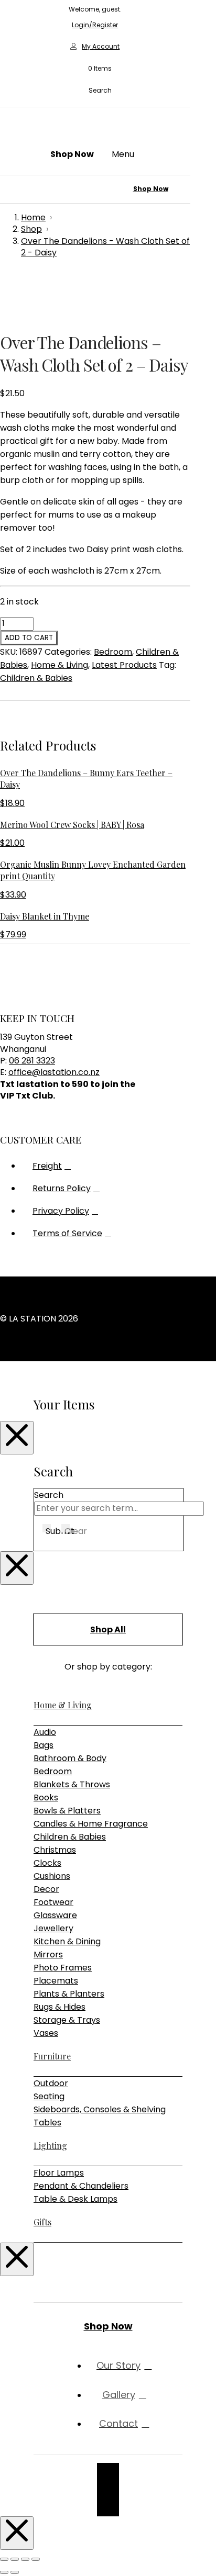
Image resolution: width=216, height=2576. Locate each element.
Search (49, 1495)
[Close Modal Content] (17, 1438)
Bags (44, 1745)
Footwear (53, 1902)
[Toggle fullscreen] (15, 2559)
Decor (46, 1889)
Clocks (47, 1863)
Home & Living (60, 665)
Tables (47, 2123)
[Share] (25, 2559)
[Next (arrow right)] (15, 2572)
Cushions (52, 1876)
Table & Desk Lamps (75, 2199)
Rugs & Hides (60, 2007)
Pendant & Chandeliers (81, 2186)
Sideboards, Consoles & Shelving (100, 2109)
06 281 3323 (32, 1061)
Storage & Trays (67, 2020)
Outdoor (51, 2083)
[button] (95, 69)
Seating (49, 2096)
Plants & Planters (69, 1994)
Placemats (56, 1981)
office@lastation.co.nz (54, 1072)
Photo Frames (63, 1968)
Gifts (42, 2222)
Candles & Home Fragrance (91, 1824)
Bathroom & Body (70, 1758)
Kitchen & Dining (67, 1941)
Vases (46, 2033)
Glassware (55, 1915)
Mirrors (48, 1955)
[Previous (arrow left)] (4, 2572)
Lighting (50, 2146)
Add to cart (29, 638)
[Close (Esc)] (36, 2559)
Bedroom (113, 652)
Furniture (52, 2056)
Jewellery (53, 1928)
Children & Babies (36, 678)
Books (46, 1797)
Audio (45, 1732)
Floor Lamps (59, 2173)
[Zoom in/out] (4, 2559)
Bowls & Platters (67, 1811)
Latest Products (124, 665)
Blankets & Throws (72, 1784)
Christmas (55, 1850)
